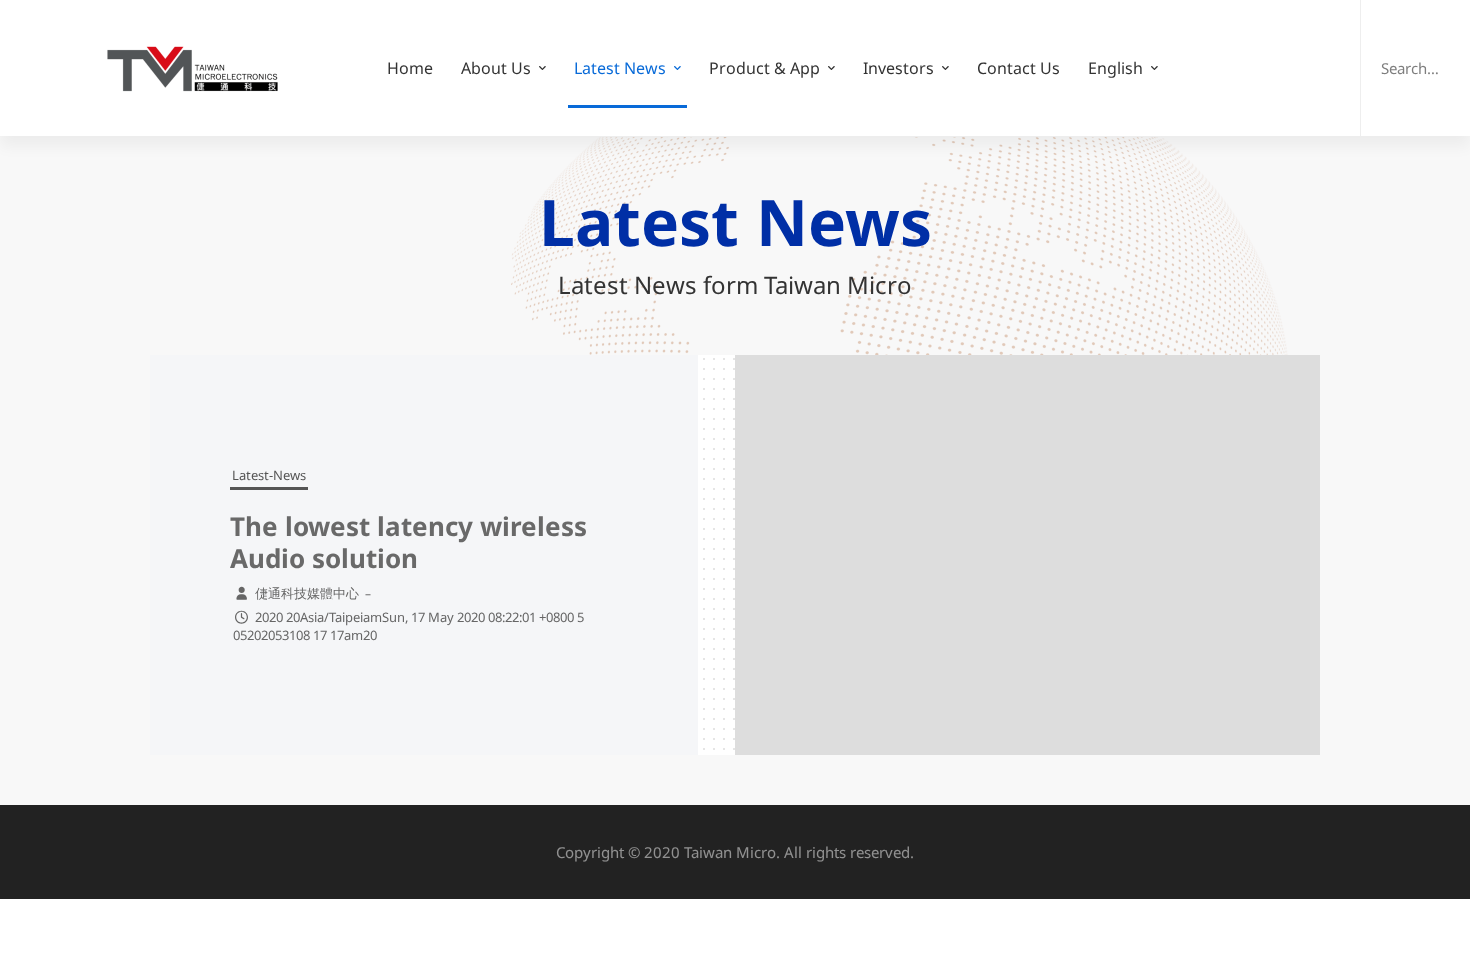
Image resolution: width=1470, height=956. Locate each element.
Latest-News (269, 475)
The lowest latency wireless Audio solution (408, 542)
